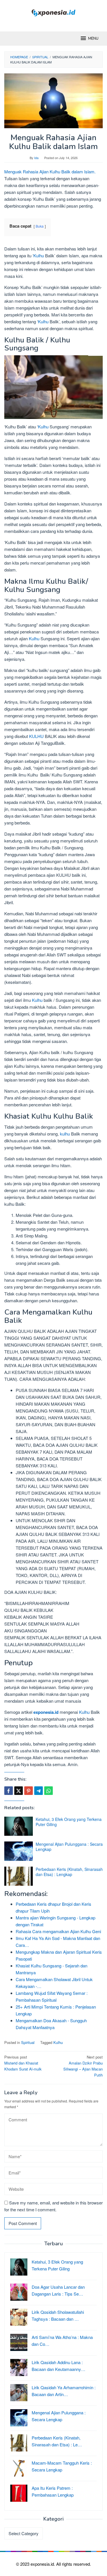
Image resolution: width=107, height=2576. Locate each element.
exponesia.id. (43, 2564)
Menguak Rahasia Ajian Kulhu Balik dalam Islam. (50, 171)
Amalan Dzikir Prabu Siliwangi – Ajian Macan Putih (83, 2066)
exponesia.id (46, 1712)
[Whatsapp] (49, 1791)
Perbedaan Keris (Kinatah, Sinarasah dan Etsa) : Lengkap (69, 1872)
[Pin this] (29, 1791)
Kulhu (39, 255)
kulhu (65, 1134)
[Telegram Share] (39, 1791)
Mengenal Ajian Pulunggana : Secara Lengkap (69, 1847)
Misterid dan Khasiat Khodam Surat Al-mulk (23, 2063)
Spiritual (28, 2042)
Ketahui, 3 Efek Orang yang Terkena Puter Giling (69, 1822)
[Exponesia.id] (53, 12)
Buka (40, 226)
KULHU (36, 736)
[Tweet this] (19, 1791)
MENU (93, 39)
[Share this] (9, 1791)
